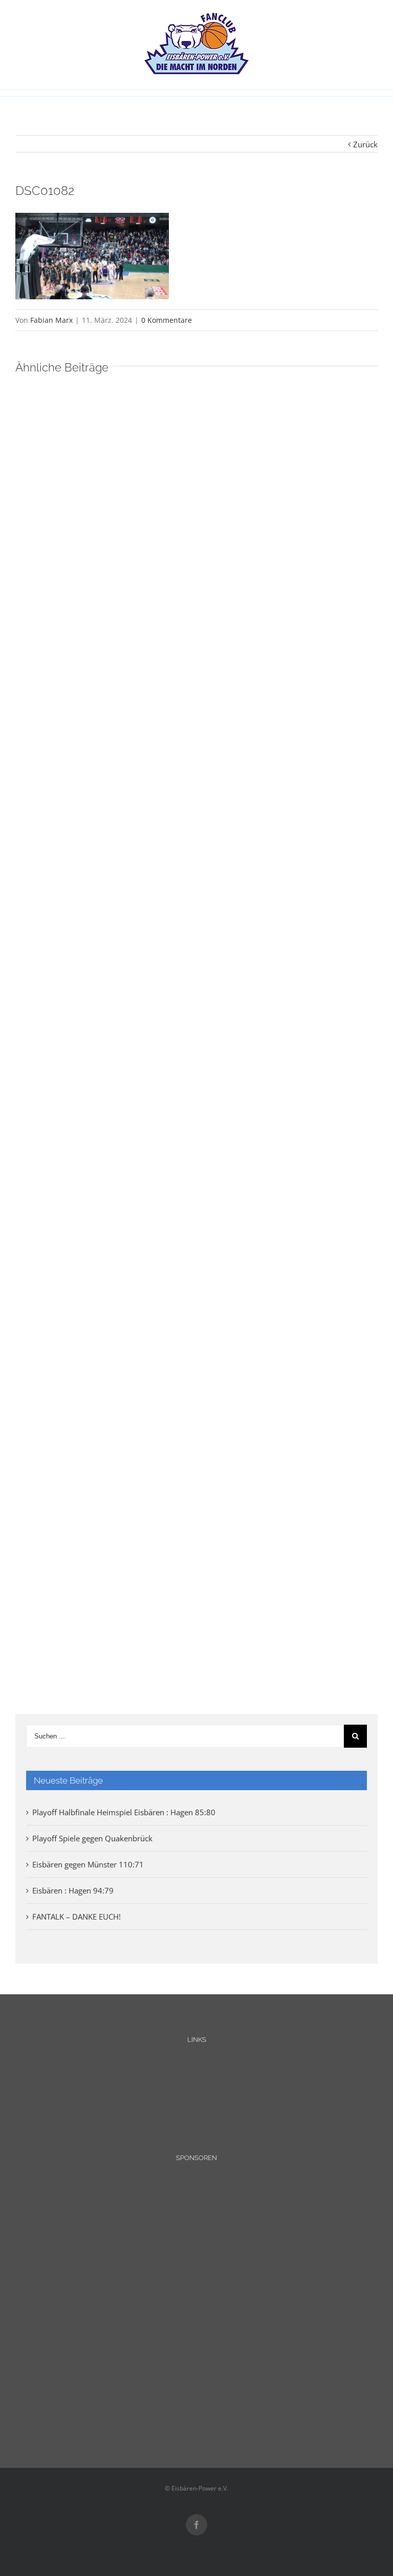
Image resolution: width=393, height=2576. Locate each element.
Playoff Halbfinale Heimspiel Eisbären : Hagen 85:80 (124, 1812)
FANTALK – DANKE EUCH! (77, 1917)
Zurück (365, 144)
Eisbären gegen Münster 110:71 (88, 1864)
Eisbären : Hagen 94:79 (73, 1890)
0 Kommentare (167, 320)
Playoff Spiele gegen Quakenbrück (92, 1838)
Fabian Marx (51, 320)
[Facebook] (196, 2525)
